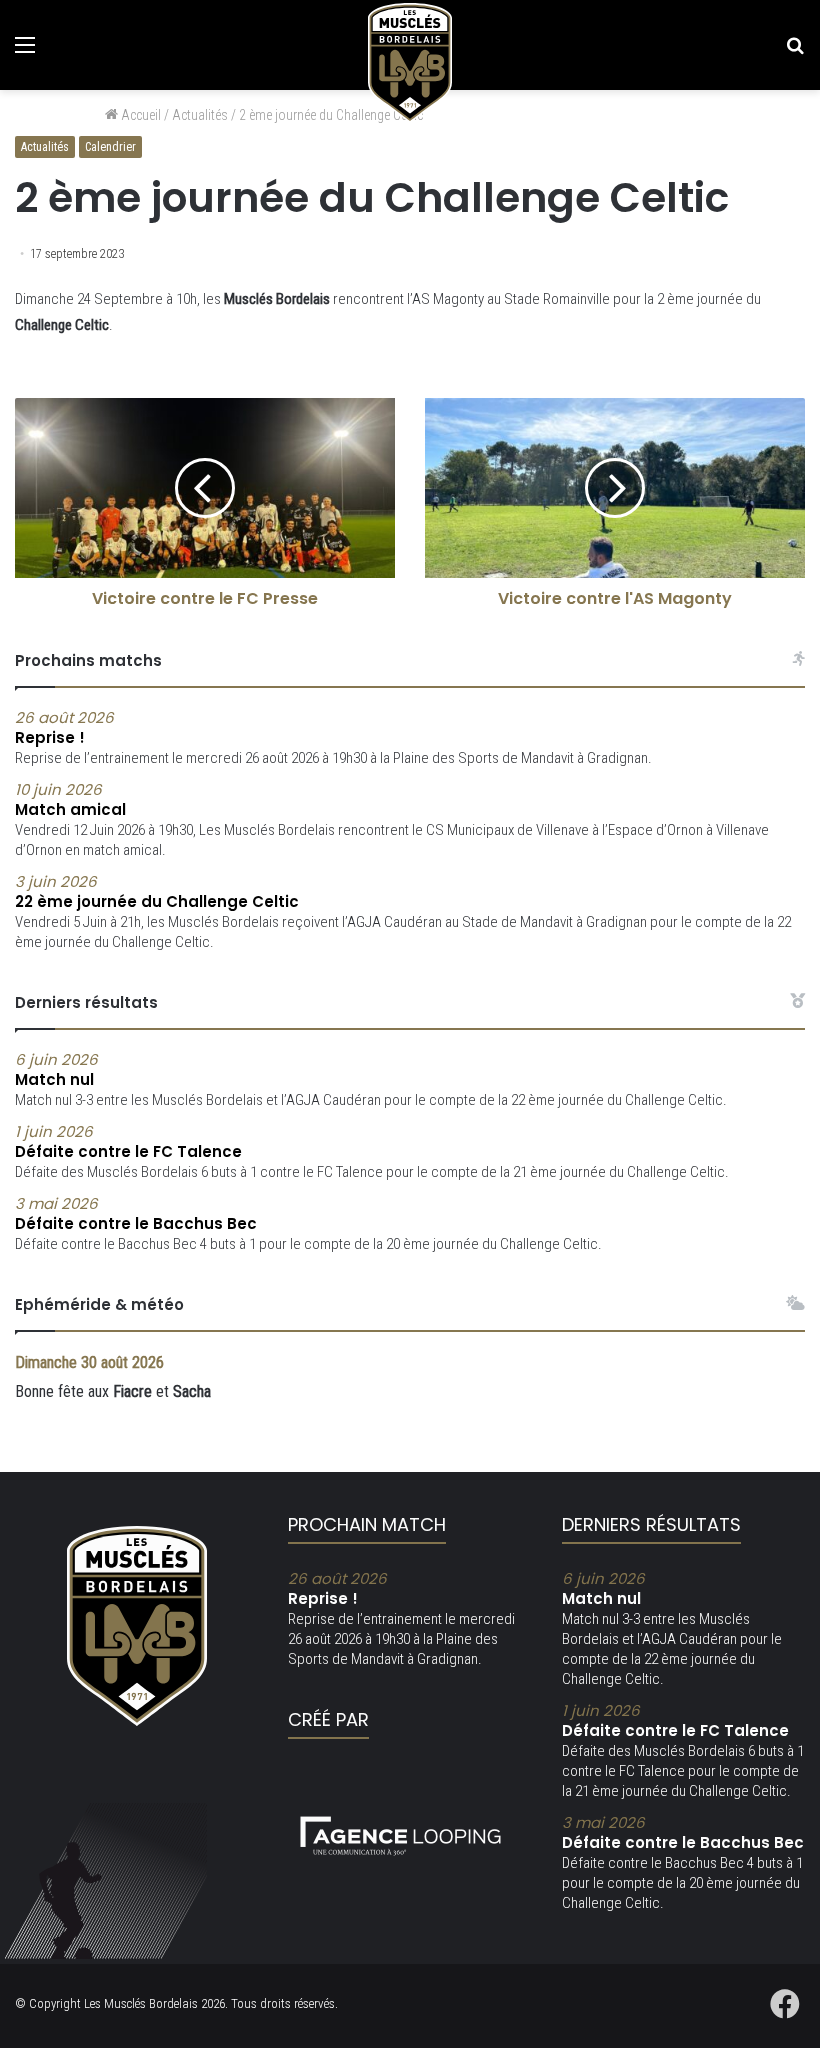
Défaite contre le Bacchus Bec (683, 1833)
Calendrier (110, 147)
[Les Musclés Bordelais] (410, 63)
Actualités (45, 147)
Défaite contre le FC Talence (675, 1721)
